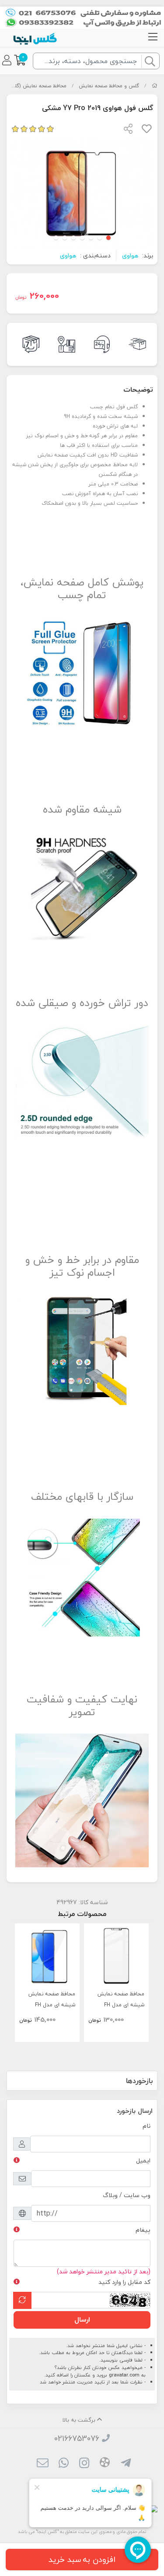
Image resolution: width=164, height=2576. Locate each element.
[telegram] (125, 2464)
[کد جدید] (22, 2300)
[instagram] (84, 2464)
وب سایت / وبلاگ (127, 2195)
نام (147, 2126)
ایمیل (143, 2160)
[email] (43, 2464)
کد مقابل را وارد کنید (124, 2282)
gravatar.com (124, 2375)
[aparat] (105, 2464)
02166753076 (77, 2439)
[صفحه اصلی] (155, 86)
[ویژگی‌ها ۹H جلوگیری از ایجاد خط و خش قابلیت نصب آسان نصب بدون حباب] (116, 1956)
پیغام (143, 2230)
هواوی (130, 255)
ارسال (82, 2319)
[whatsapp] (64, 2464)
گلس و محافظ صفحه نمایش (109, 86)
